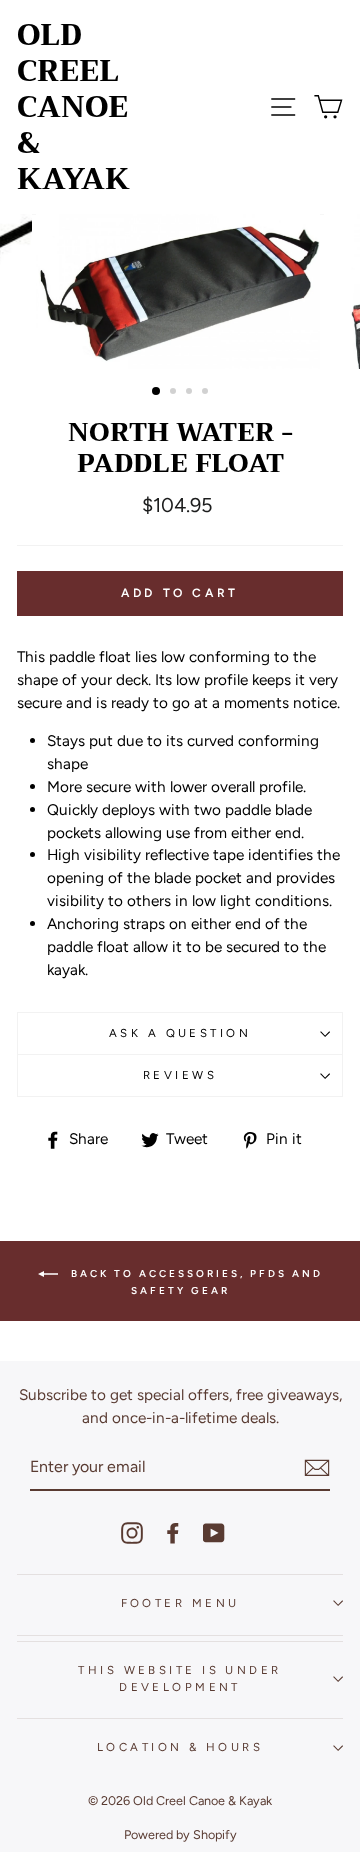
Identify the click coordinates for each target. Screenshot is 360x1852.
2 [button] (175, 393)
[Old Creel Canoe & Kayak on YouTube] (214, 1532)
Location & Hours (180, 1747)
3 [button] (191, 393)
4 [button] (207, 393)
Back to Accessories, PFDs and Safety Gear (194, 1282)
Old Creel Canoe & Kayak (73, 107)
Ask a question (180, 1033)
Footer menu (180, 1603)
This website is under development (179, 1678)
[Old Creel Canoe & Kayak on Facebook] (173, 1532)
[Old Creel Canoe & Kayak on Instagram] (132, 1532)
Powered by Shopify (180, 1834)
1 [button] (157, 392)
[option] (180, 291)
